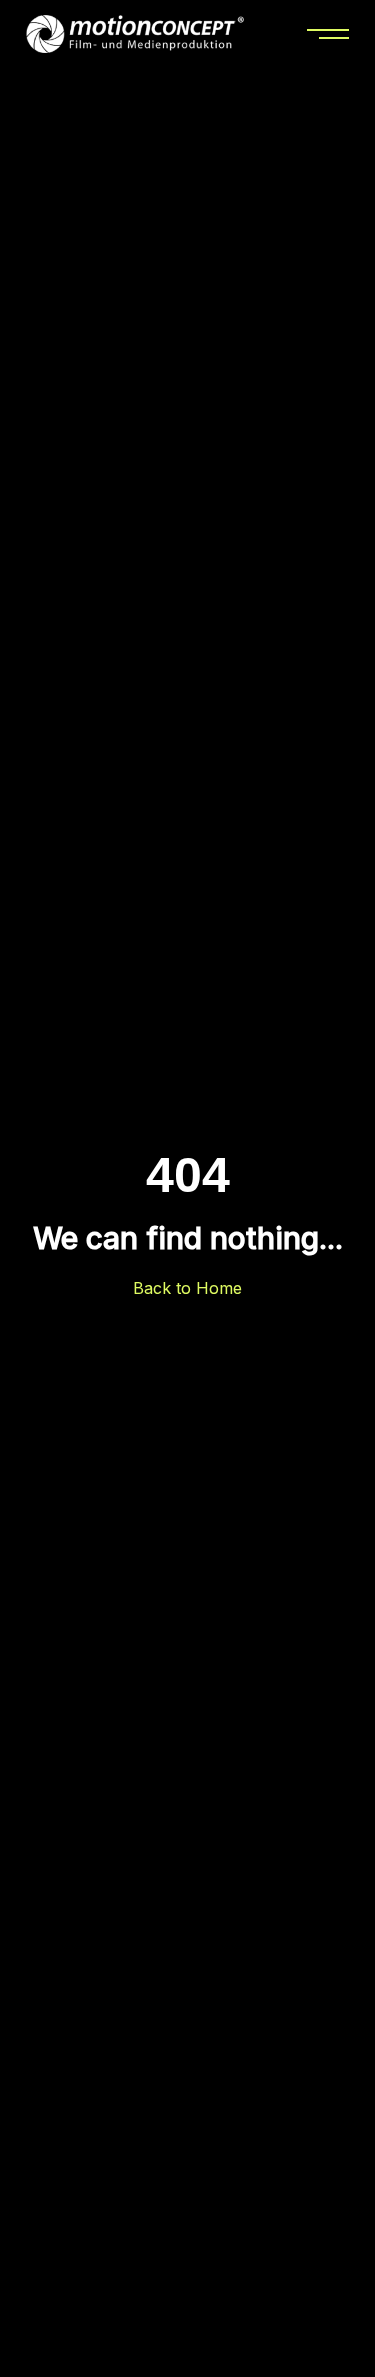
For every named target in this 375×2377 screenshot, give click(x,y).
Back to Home (187, 1288)
